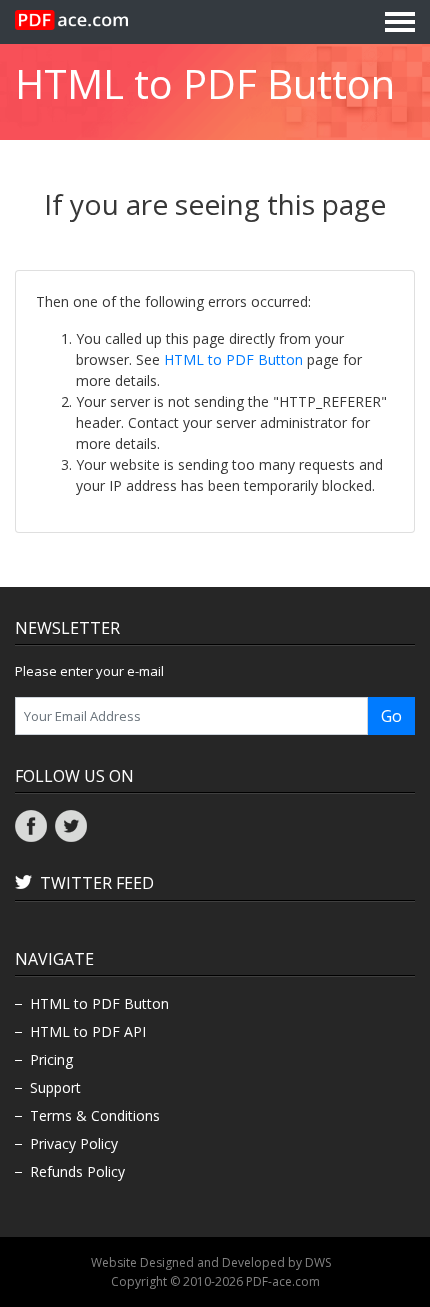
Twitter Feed (97, 883)
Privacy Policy (74, 1143)
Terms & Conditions (95, 1115)
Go (391, 716)
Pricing (51, 1059)
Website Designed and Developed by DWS (211, 1262)
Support (55, 1087)
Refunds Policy (77, 1171)
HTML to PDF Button (233, 359)
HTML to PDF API (88, 1031)
